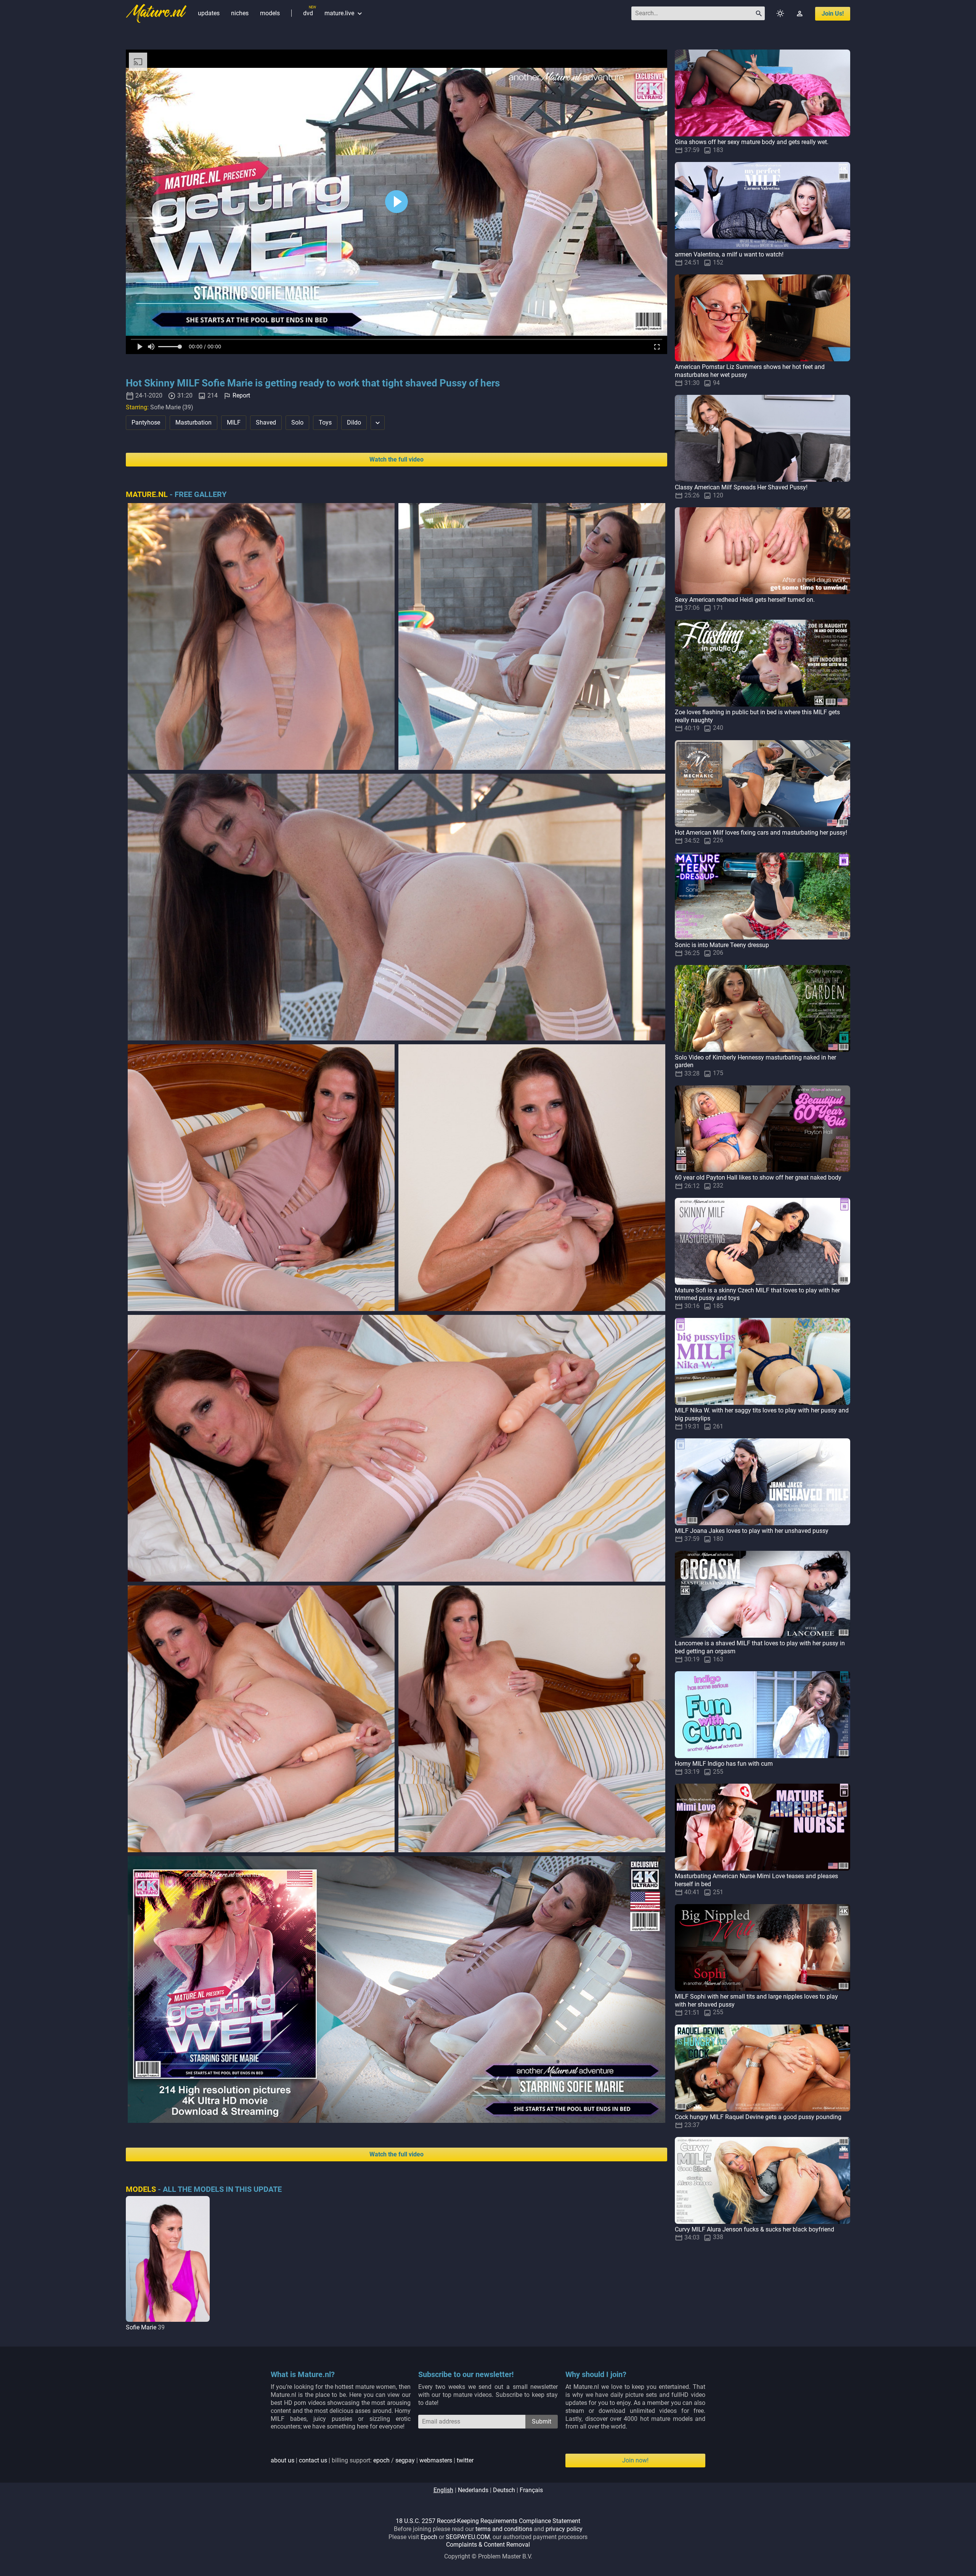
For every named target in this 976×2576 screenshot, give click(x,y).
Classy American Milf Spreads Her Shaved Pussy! (741, 487)
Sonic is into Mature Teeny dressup (722, 945)
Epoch (429, 2537)
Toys (325, 422)
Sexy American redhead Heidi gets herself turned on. (745, 600)
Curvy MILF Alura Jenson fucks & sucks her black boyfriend (754, 2229)
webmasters (436, 2460)
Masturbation (193, 422)
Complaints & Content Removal (488, 2545)
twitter (465, 2460)
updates (209, 13)
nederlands (473, 2490)
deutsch (504, 2490)
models (270, 13)
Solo (297, 422)
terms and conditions (504, 2529)
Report (241, 395)
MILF (234, 422)
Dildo (354, 422)
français (531, 2490)
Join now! (635, 2460)
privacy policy (564, 2529)
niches (240, 13)
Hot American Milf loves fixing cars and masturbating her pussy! (761, 833)
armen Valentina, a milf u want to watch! (729, 254)
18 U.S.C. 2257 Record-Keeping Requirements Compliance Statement (488, 2521)
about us (283, 2460)
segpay (405, 2460)
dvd (308, 13)
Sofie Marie (141, 2327)
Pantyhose (146, 422)
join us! (833, 14)
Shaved (266, 422)
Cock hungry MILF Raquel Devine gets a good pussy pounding (758, 2117)
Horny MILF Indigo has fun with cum (724, 1764)
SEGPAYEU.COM (468, 2537)
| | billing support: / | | (372, 2460)
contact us (313, 2460)
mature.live (344, 13)
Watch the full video (396, 459)
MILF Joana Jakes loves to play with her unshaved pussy (752, 1531)
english (443, 2490)
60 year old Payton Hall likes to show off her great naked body (758, 1177)
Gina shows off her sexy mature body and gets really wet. (752, 142)
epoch (381, 2460)
